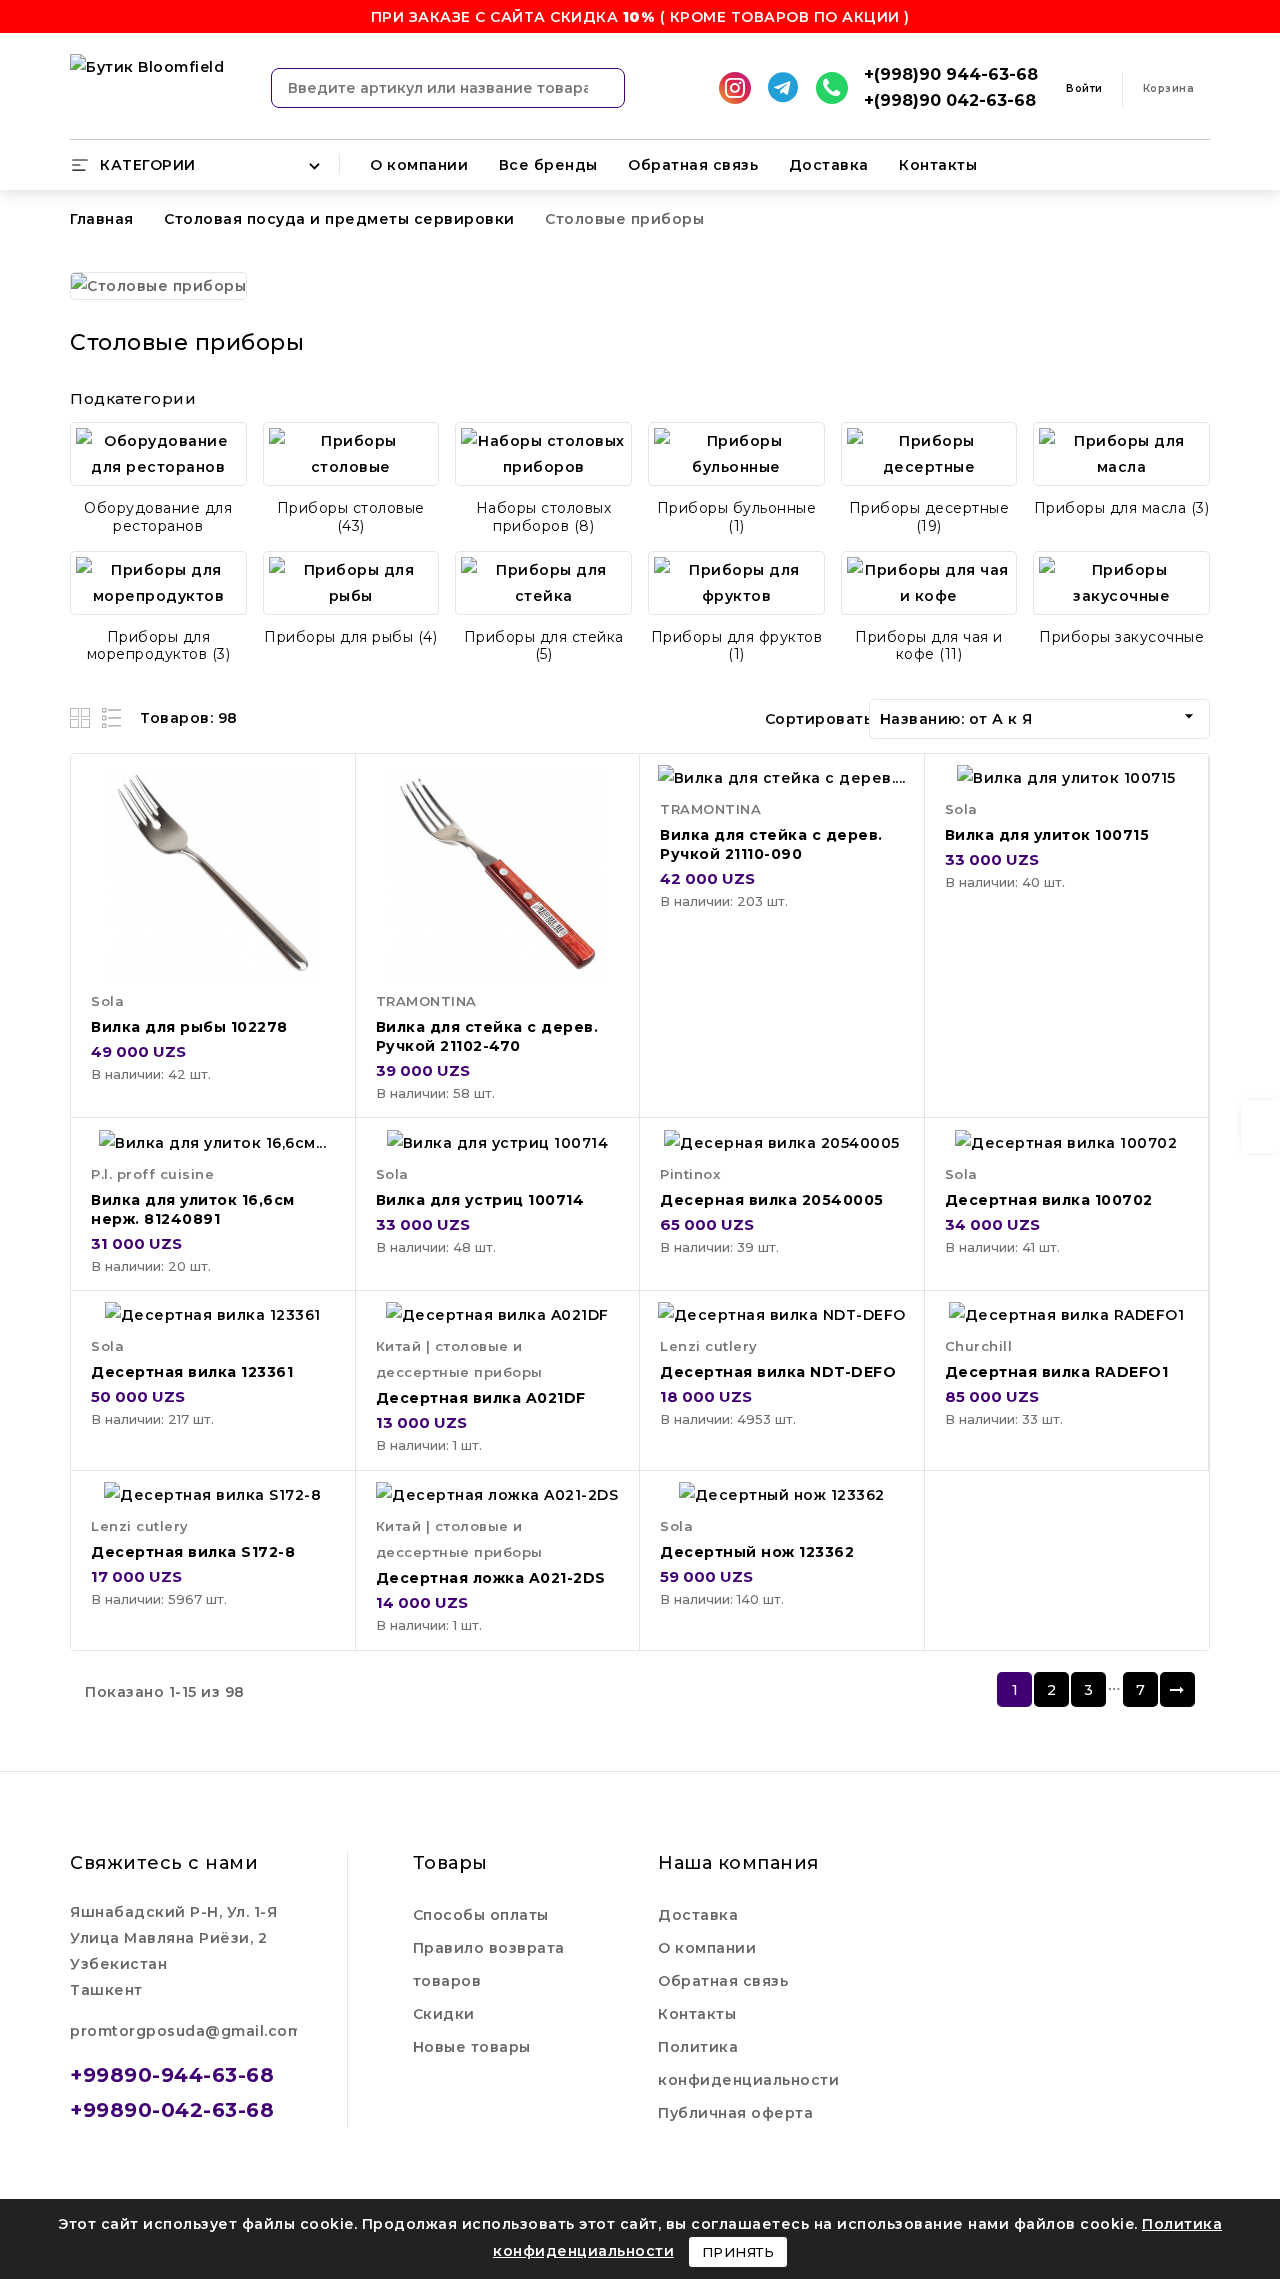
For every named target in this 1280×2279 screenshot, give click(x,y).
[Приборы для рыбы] (351, 583)
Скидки (444, 2014)
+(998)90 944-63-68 (951, 74)
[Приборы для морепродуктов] (158, 583)
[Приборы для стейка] (543, 583)
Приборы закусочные (1121, 637)
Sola (107, 1001)
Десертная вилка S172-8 (193, 1552)
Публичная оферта (735, 2113)
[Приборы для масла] (1121, 454)
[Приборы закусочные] (1121, 583)
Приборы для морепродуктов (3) (159, 646)
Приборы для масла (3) (1122, 508)
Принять (738, 2252)
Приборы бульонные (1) (737, 517)
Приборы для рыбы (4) (350, 637)
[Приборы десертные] (929, 454)
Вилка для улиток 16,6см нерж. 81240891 (193, 1209)
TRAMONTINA (426, 1001)
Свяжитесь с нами (164, 1863)
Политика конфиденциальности (748, 2063)
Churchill (979, 1346)
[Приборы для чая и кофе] (929, 583)
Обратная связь (693, 165)
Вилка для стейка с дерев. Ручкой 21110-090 (771, 844)
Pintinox (690, 1174)
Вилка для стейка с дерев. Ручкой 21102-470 (487, 1036)
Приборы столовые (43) (351, 517)
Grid (82, 717)
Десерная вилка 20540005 (772, 1200)
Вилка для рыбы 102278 (189, 1027)
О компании (419, 165)
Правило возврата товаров (489, 1964)
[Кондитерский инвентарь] (158, 454)
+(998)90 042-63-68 (950, 100)
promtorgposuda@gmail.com (186, 2031)
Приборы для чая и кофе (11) (929, 646)
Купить (321, 799)
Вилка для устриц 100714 (480, 1200)
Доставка (829, 165)
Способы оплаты (481, 1915)
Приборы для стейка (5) (544, 646)
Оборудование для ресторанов (158, 517)
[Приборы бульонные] (736, 454)
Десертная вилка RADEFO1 (1057, 1372)
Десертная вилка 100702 (1049, 1200)
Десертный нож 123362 (757, 1552)
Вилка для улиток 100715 (1047, 835)
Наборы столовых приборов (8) (544, 517)
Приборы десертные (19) (929, 517)
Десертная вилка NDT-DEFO (778, 1372)
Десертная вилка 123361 (192, 1372)
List (112, 717)
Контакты (938, 165)
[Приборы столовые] (351, 454)
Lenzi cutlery (709, 1346)
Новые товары (472, 2047)
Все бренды (548, 165)
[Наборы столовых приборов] (543, 454)
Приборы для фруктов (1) (737, 646)
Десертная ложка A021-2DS (491, 1578)
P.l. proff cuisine (152, 1174)
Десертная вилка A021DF (481, 1398)
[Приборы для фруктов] (736, 583)
